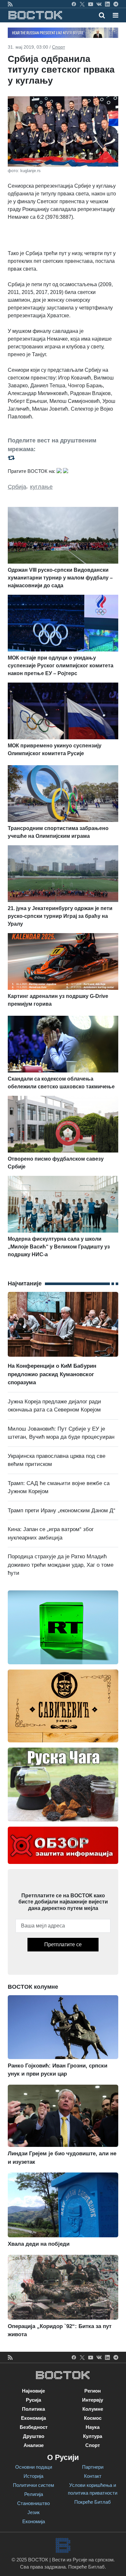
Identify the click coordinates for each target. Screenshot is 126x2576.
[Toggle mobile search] (102, 15)
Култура (93, 2436)
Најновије (33, 2391)
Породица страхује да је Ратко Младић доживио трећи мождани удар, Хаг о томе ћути (61, 1565)
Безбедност (34, 2427)
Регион (93, 2391)
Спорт (58, 47)
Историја (33, 2476)
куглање (41, 487)
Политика (33, 2409)
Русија (33, 2400)
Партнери (93, 2467)
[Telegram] (116, 4)
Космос (93, 2418)
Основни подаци (34, 2467)
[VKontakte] (99, 4)
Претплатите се (63, 1944)
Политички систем (33, 2485)
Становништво (33, 2503)
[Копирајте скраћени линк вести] (63, 457)
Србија (17, 487)
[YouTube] (91, 4)
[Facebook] (74, 4)
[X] (82, 4)
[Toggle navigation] (114, 15)
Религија (34, 2494)
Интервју (93, 2400)
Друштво (34, 2436)
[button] (115, 15)
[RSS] (10, 4)
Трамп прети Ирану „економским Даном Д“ (62, 1510)
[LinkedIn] (107, 4)
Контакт (93, 2476)
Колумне (93, 2409)
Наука (93, 2427)
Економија (33, 2418)
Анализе (34, 2445)
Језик (34, 2512)
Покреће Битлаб (93, 2502)
